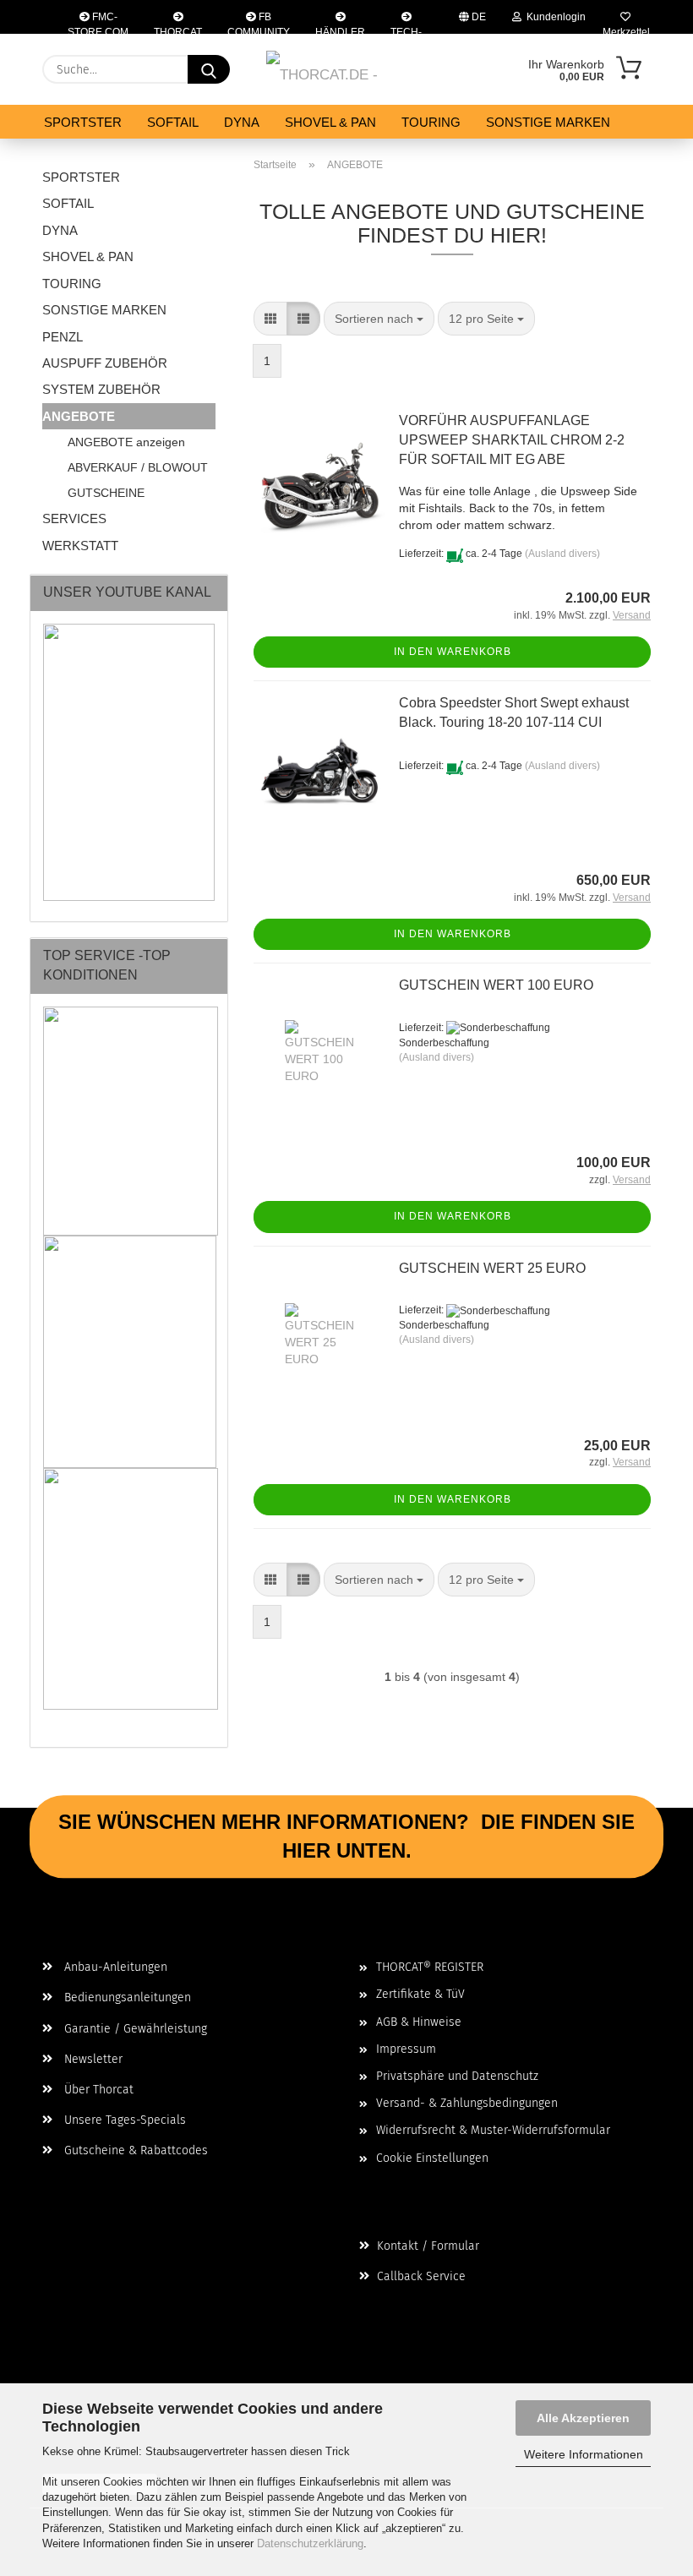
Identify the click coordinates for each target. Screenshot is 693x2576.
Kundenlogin (554, 17)
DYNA (242, 122)
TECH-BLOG (406, 30)
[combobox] (379, 319)
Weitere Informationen (584, 2454)
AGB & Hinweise (419, 2022)
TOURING (431, 122)
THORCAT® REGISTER (430, 1967)
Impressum (406, 2049)
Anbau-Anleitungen (114, 1967)
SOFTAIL (173, 122)
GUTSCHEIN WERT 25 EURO (492, 1268)
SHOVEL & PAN (330, 122)
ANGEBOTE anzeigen (126, 442)
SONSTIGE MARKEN (548, 122)
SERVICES (74, 518)
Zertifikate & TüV (420, 1994)
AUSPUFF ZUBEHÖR (105, 363)
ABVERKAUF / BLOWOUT (138, 467)
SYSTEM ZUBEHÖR (101, 389)
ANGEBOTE (79, 416)
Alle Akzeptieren (583, 2418)
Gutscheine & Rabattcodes (134, 2150)
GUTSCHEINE (106, 493)
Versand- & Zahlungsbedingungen (467, 2103)
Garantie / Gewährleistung (134, 2029)
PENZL (63, 337)
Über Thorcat (97, 2090)
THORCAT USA (178, 30)
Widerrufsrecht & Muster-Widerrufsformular (493, 2130)
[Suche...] (209, 69)
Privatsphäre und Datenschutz (457, 2076)
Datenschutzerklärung (310, 2543)
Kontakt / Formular (426, 2246)
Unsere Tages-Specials (123, 2120)
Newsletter (92, 2059)
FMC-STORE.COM (98, 22)
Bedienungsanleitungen (126, 1997)
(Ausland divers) (562, 554)
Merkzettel (625, 30)
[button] (270, 319)
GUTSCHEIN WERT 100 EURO (496, 985)
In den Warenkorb (453, 652)
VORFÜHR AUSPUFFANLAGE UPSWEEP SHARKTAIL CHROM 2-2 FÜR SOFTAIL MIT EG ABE (512, 440)
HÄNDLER (340, 30)
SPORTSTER (83, 122)
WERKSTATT (80, 546)
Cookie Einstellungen (432, 2158)
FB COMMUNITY (259, 22)
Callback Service (420, 2276)
